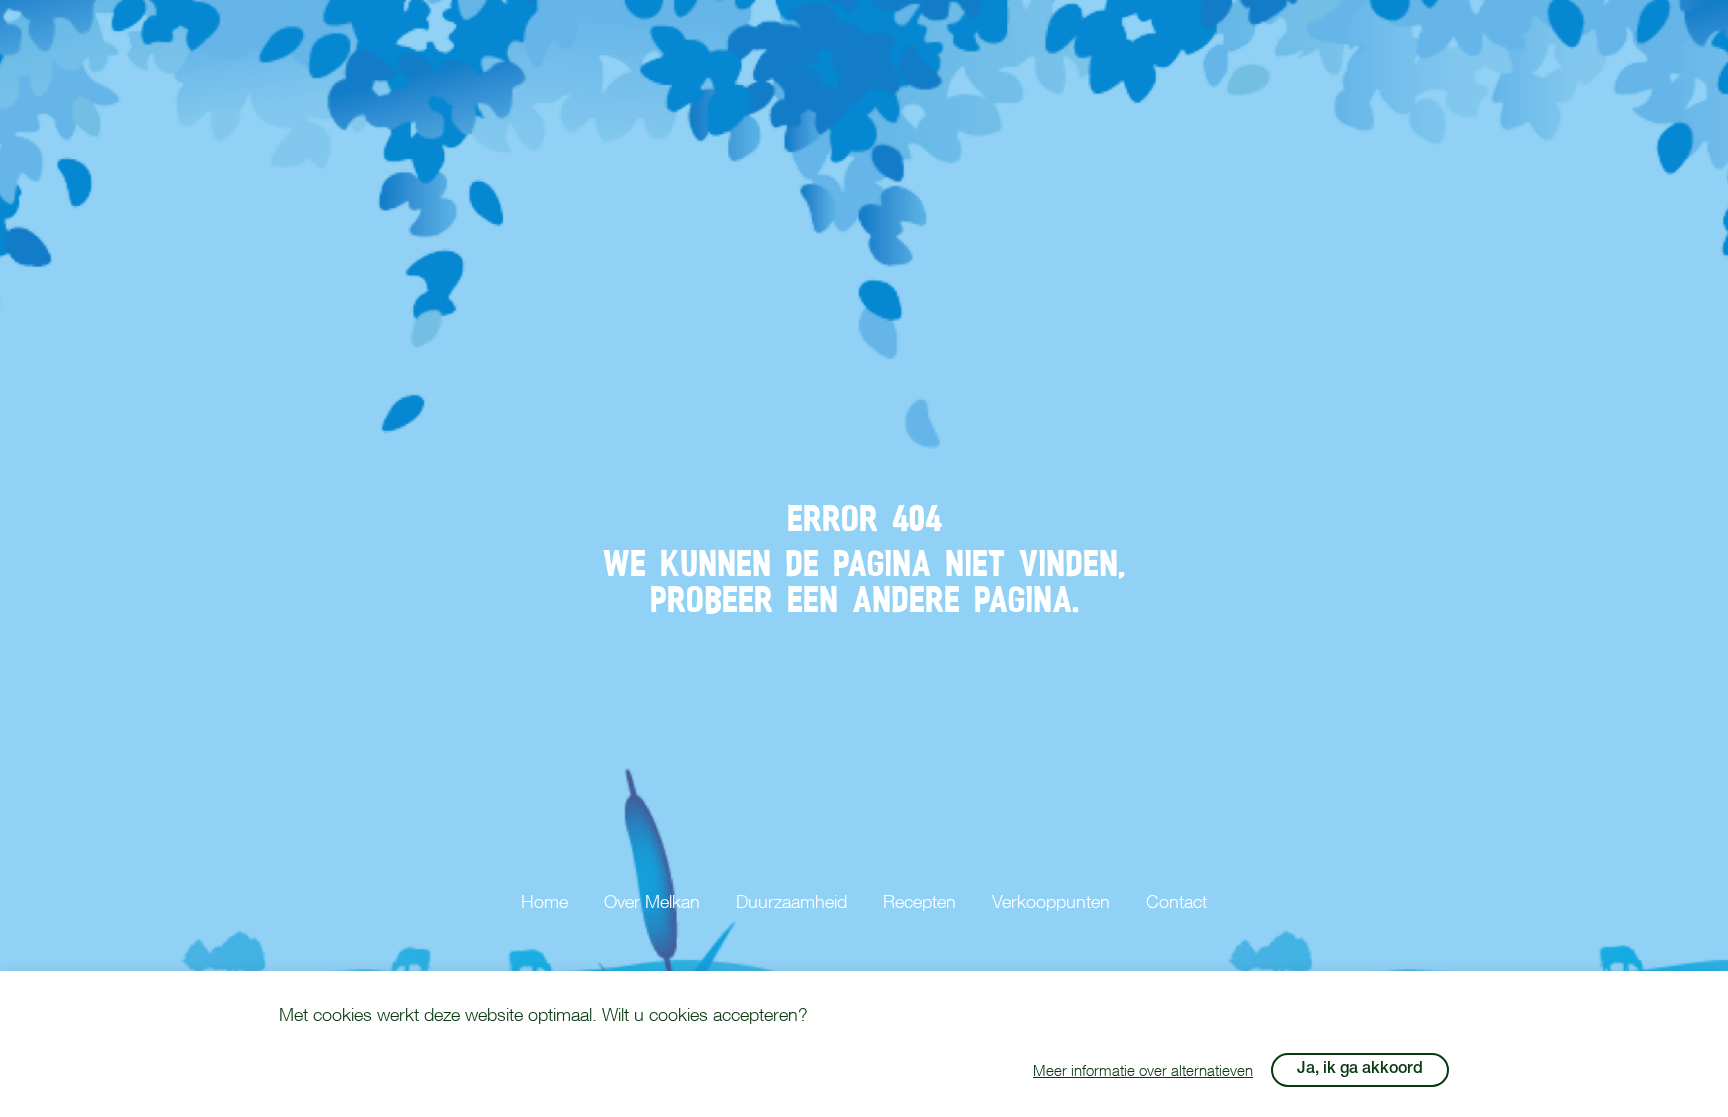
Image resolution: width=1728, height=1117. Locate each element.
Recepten (919, 901)
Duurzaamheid (791, 901)
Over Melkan (652, 901)
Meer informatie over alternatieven (1143, 1070)
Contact (1176, 901)
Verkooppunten (1051, 901)
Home (544, 901)
